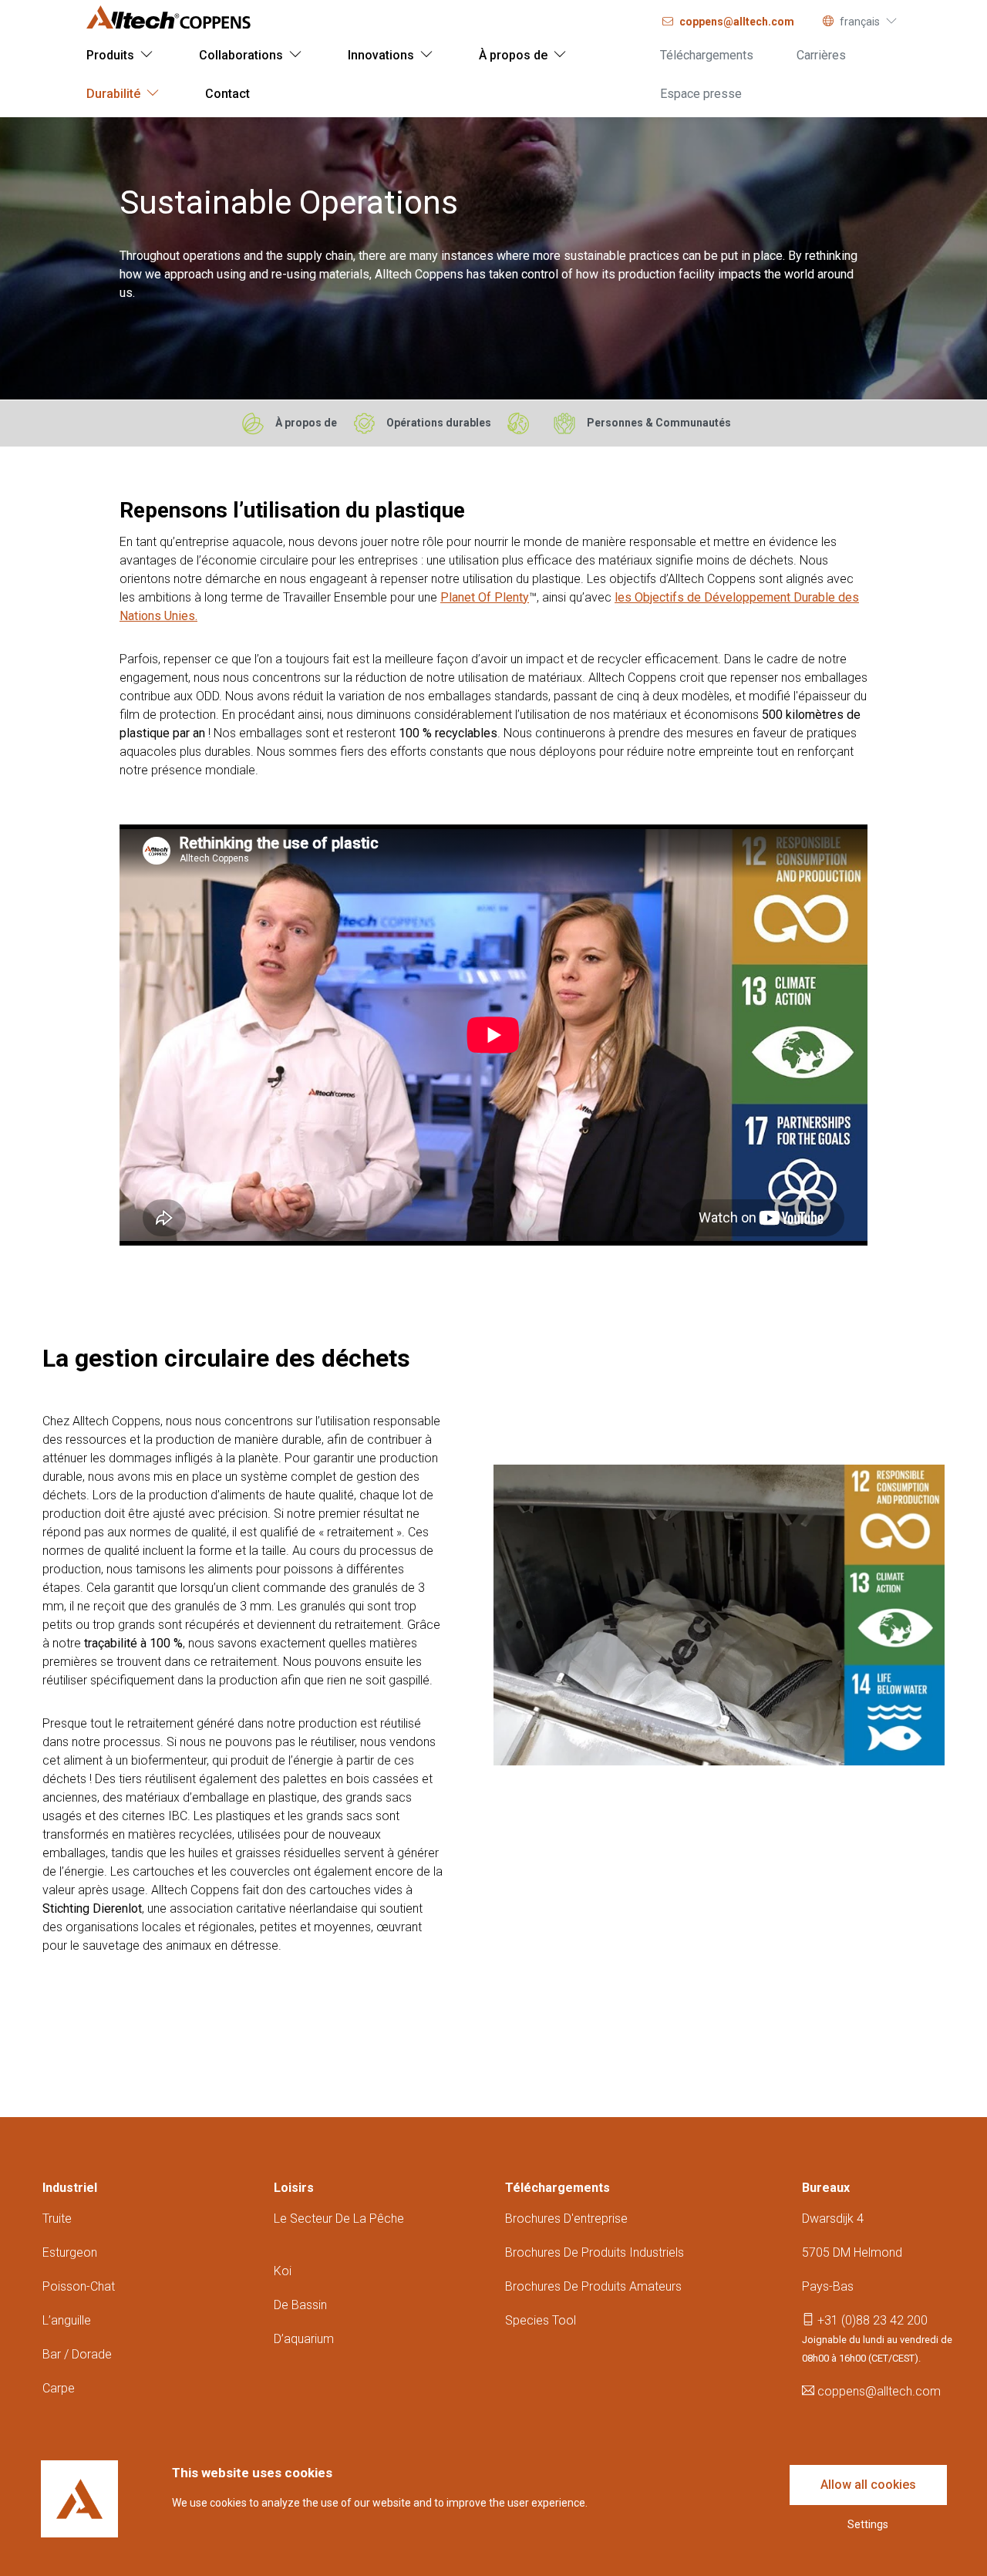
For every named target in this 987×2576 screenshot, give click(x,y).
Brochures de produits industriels (595, 2252)
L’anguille (67, 2320)
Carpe (59, 2388)
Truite (57, 2219)
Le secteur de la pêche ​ (339, 2219)
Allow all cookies (868, 2485)
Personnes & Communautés (659, 423)
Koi (283, 2271)
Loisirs (294, 2188)
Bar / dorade (77, 2354)
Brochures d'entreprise (566, 2219)
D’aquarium (304, 2339)
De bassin (300, 2305)
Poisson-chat (79, 2286)
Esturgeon (70, 2252)
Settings (868, 2524)
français (860, 22)
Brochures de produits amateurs (593, 2286)
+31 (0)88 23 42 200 (871, 2320)
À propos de (306, 423)
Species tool (541, 2320)
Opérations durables (439, 423)
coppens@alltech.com (878, 2391)
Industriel (70, 2188)
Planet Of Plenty (485, 597)
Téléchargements (558, 2188)
